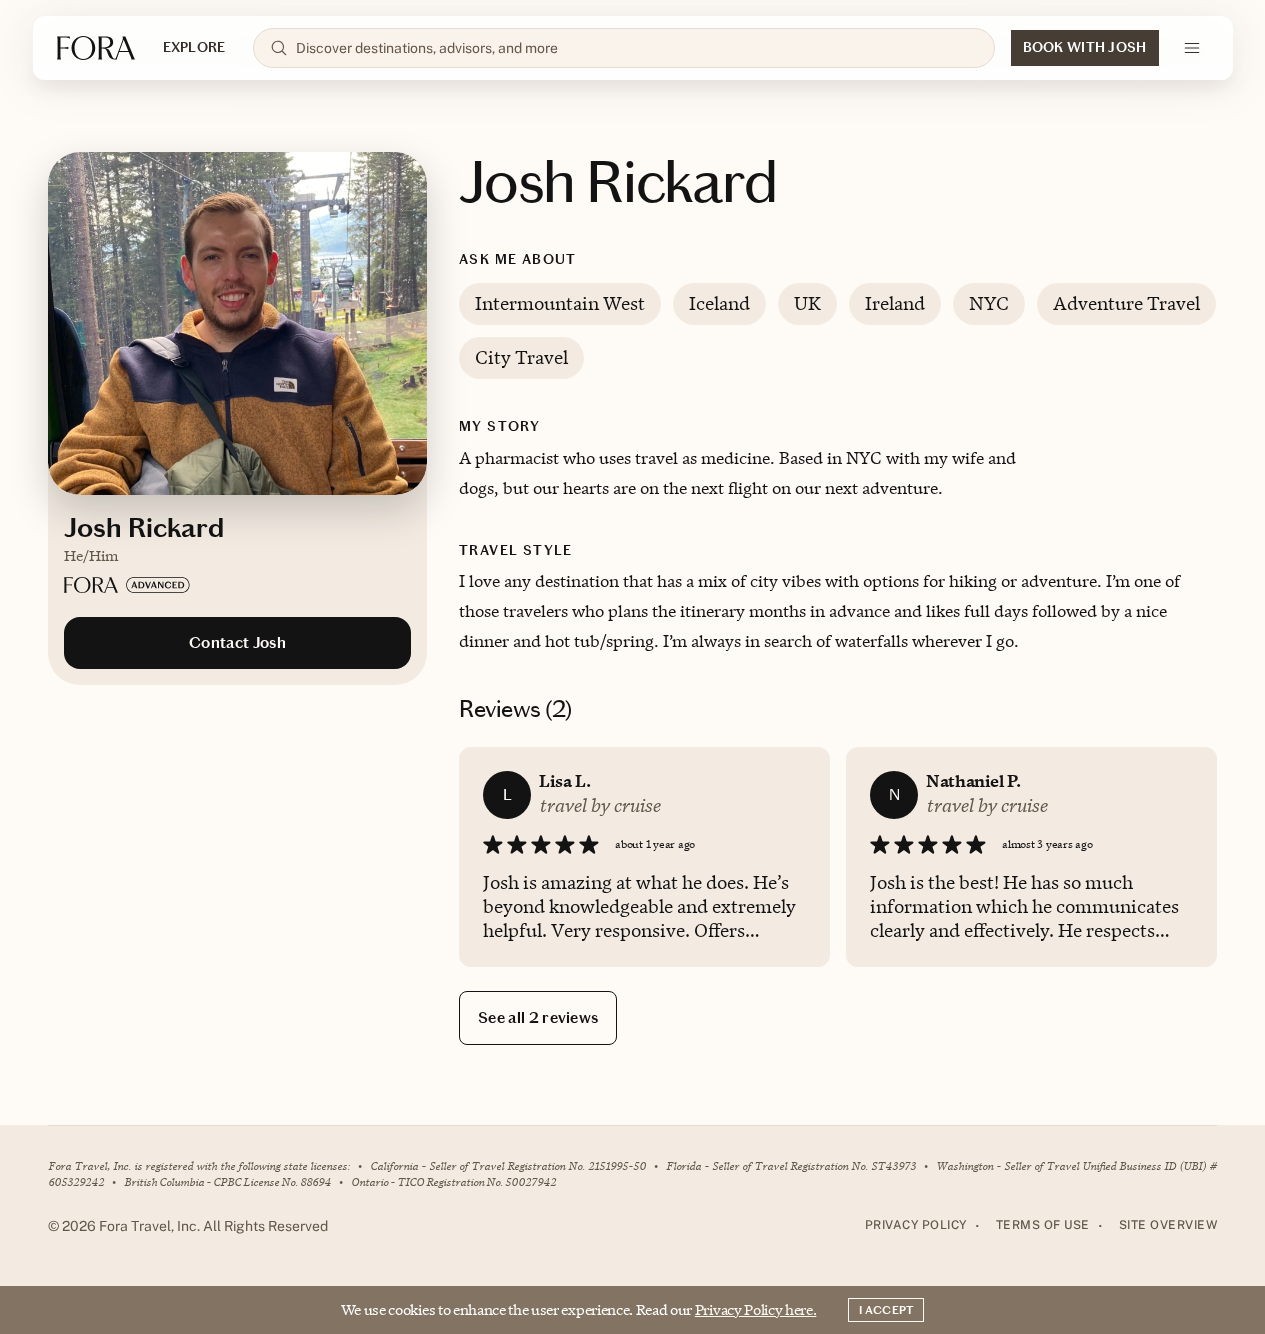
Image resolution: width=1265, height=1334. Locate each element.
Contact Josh (237, 642)
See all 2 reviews (538, 1017)
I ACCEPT (886, 1310)
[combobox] (636, 48)
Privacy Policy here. (756, 1309)
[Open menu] (1192, 48)
